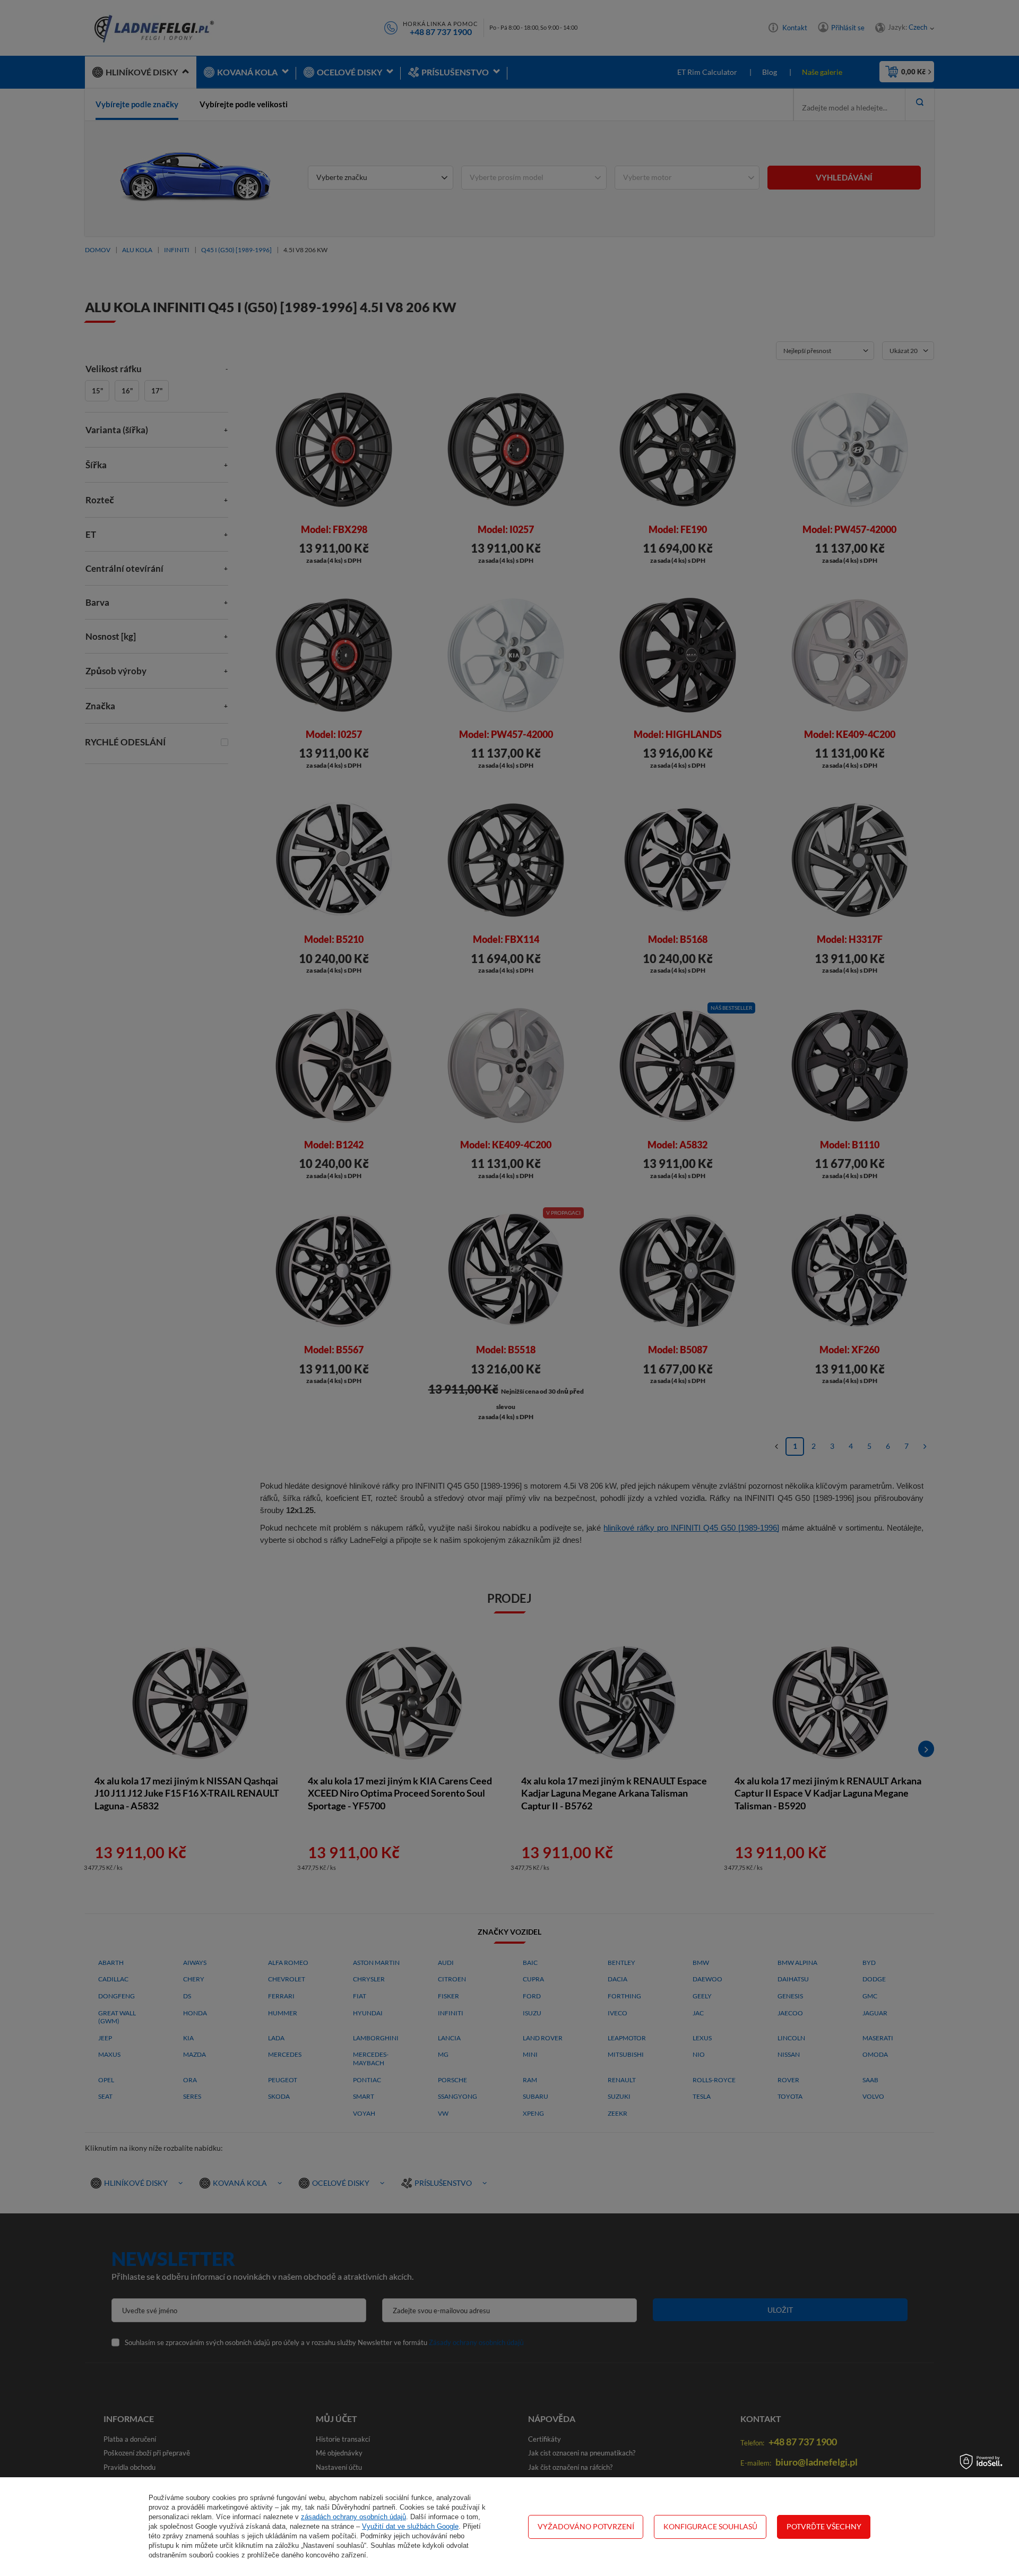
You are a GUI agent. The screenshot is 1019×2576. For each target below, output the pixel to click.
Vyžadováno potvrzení (586, 2526)
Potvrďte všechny (824, 2526)
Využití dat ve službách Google (410, 2526)
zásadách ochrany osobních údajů (353, 2517)
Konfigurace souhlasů (710, 2526)
